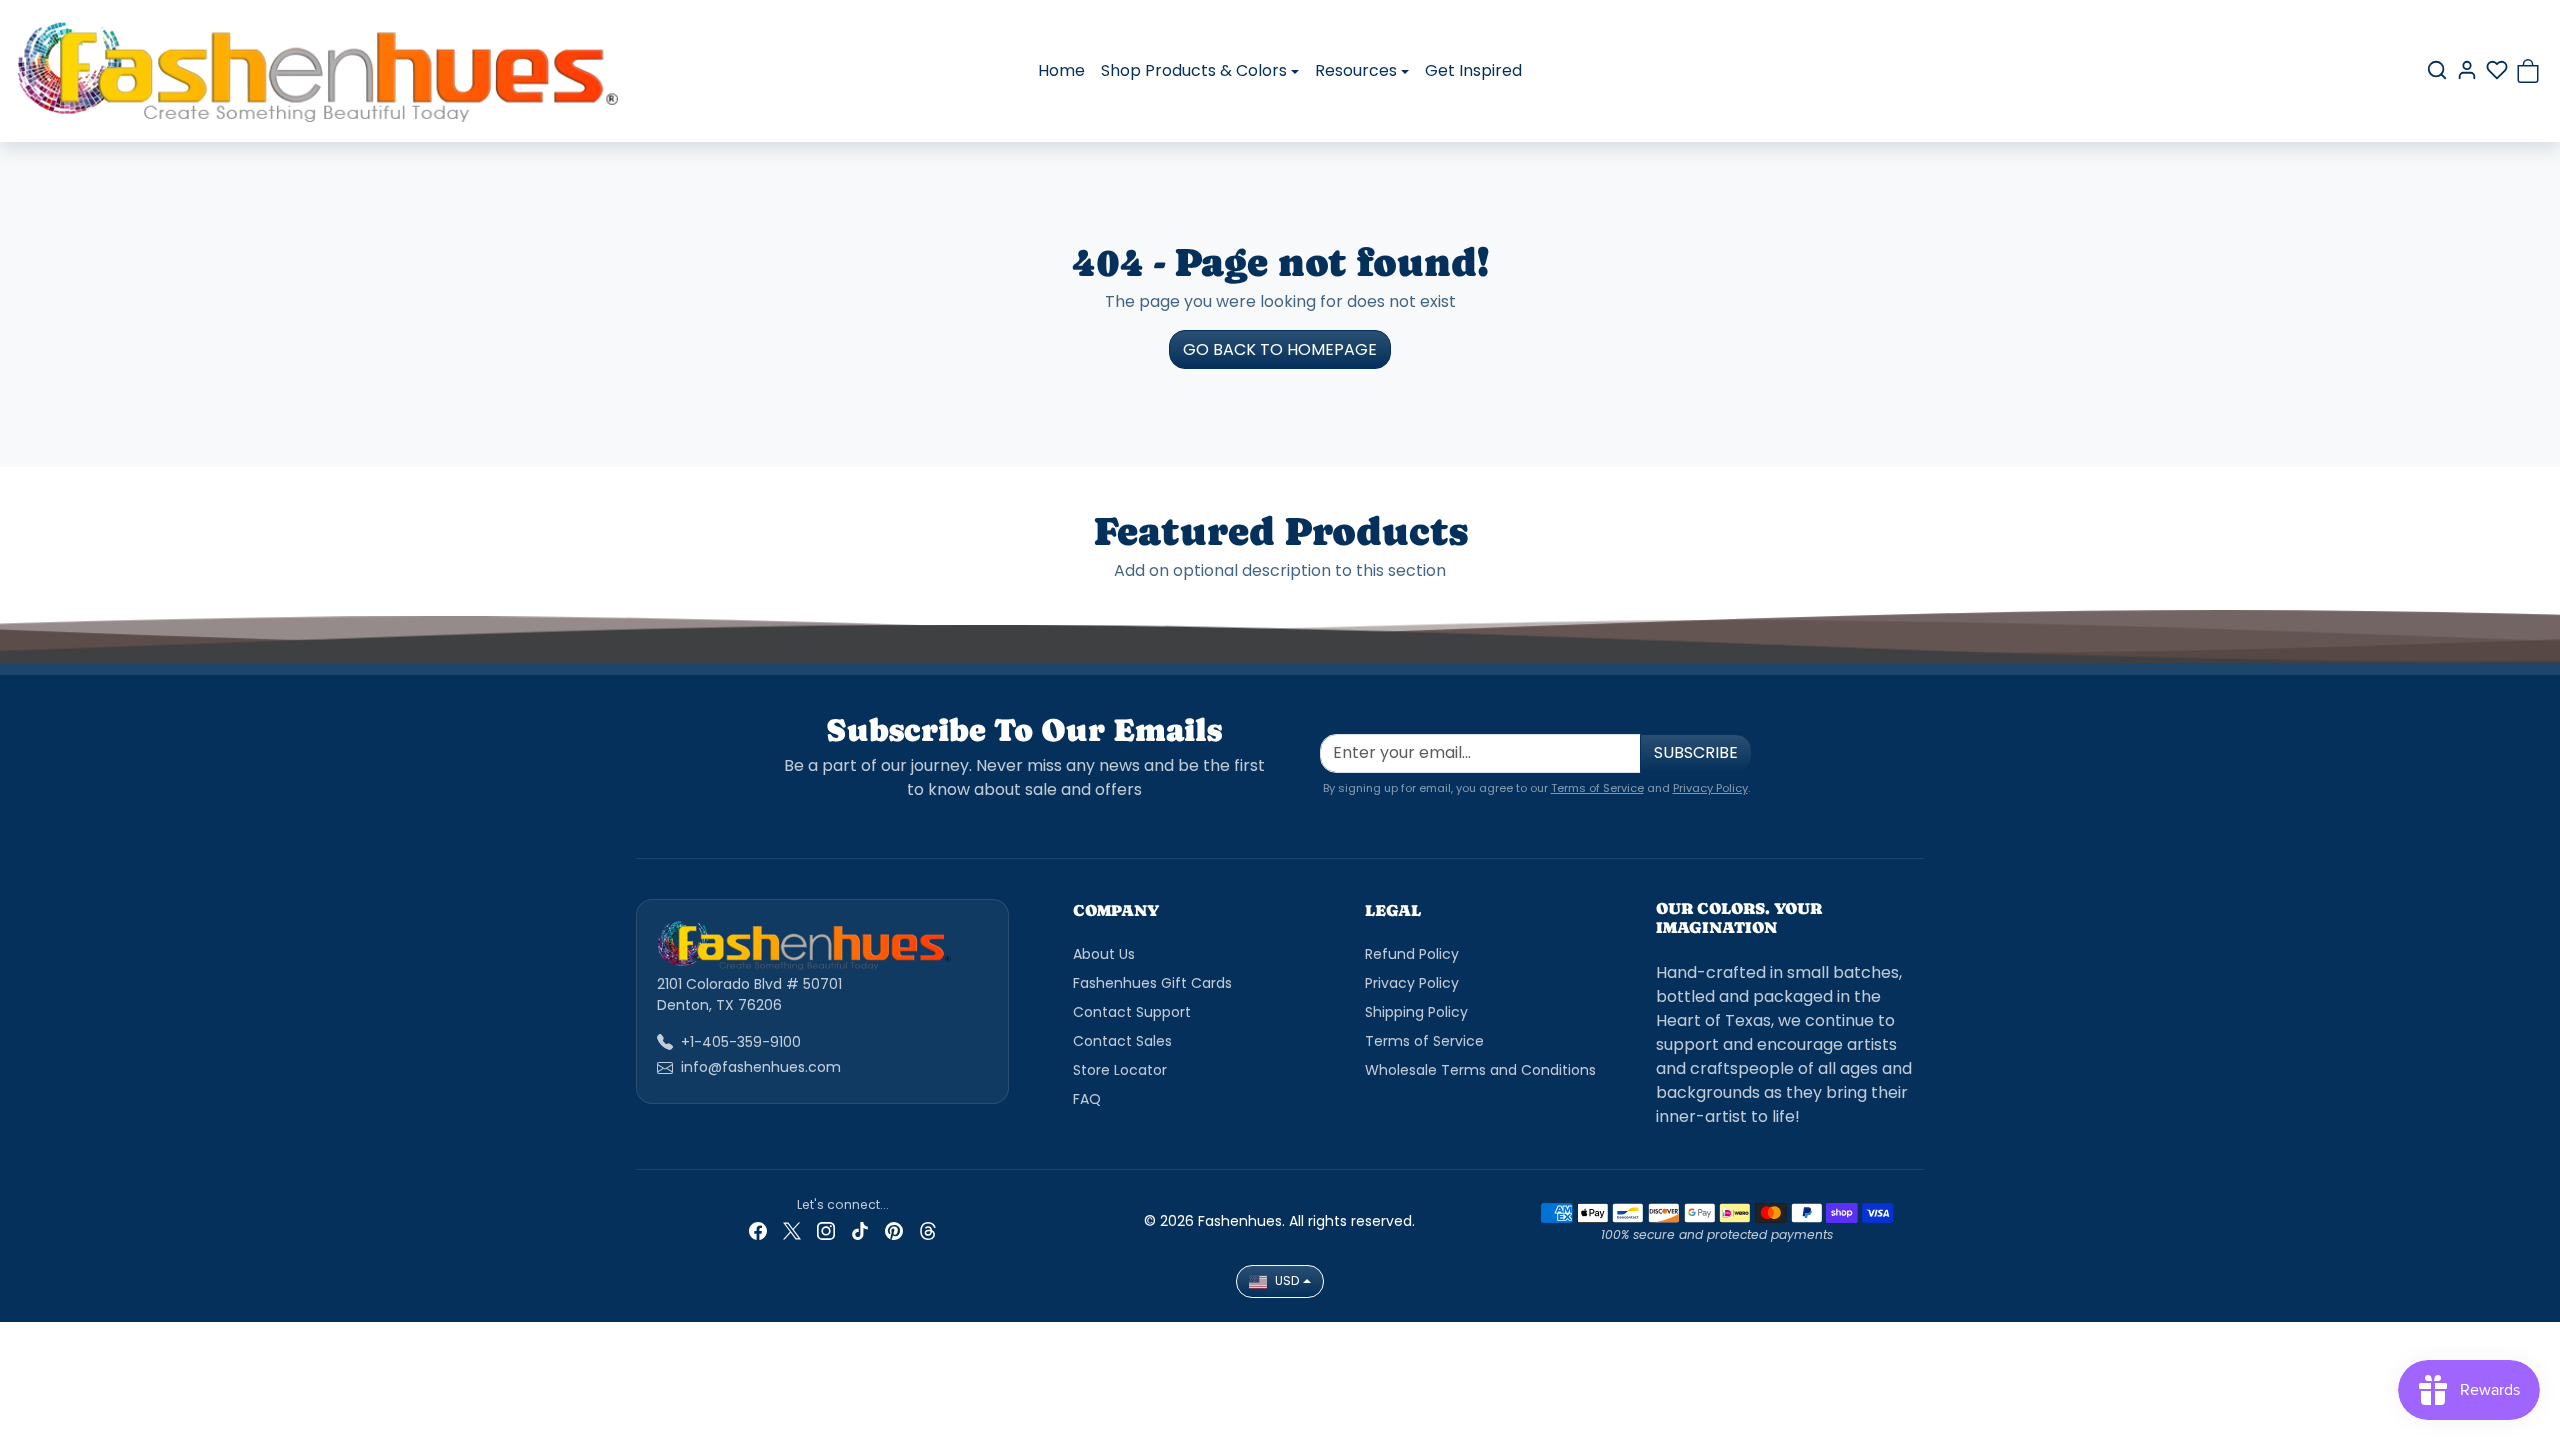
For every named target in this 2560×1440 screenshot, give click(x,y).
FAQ (1087, 1099)
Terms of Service (1597, 788)
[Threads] (928, 1230)
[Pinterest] (894, 1230)
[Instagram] (826, 1230)
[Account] (2467, 70)
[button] (2437, 70)
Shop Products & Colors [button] (1194, 70)
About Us (1104, 954)
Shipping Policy (1416, 1012)
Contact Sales (1122, 1041)
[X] (792, 1230)
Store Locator (1120, 1070)
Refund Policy (1412, 954)
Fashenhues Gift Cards (1152, 983)
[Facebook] (758, 1230)
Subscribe (1696, 752)
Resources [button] (1356, 70)
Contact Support (1132, 1012)
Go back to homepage (1280, 349)
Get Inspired (1473, 70)
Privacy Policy (1710, 788)
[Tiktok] (860, 1230)
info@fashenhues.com (761, 1067)
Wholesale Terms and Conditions (1480, 1070)
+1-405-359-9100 (741, 1042)
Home (1061, 70)
